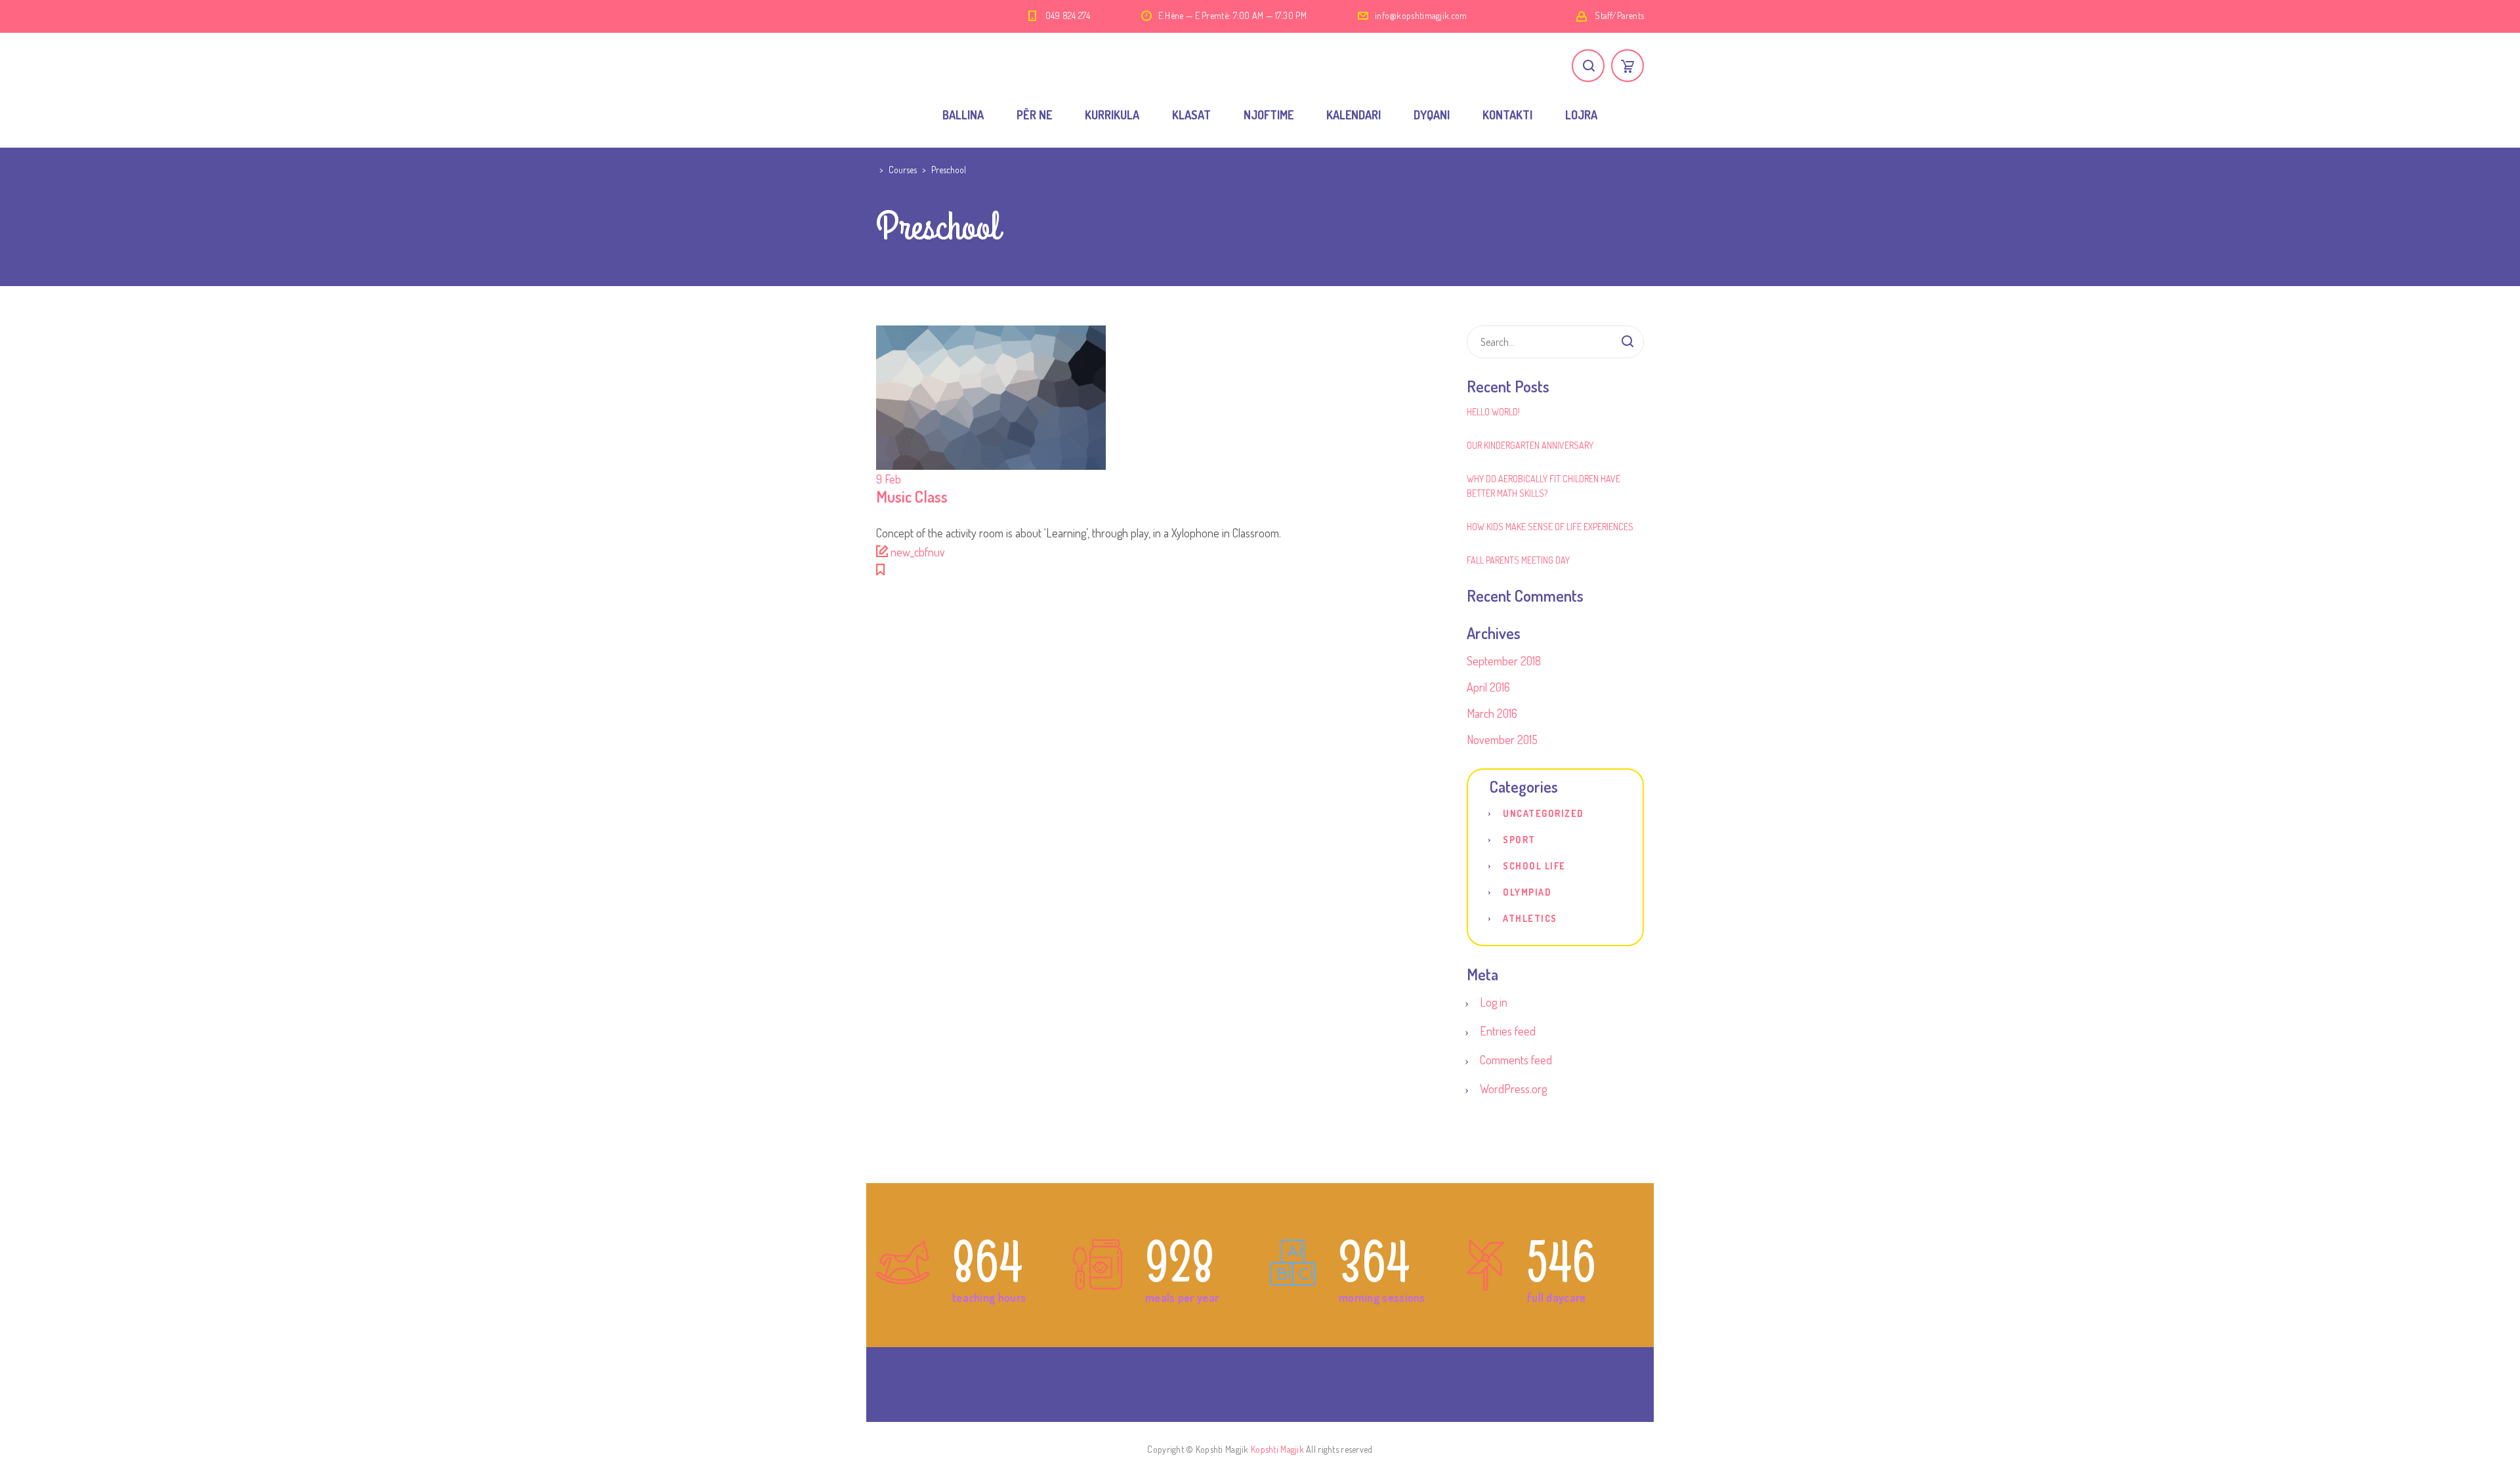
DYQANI (1432, 115)
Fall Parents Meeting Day (1518, 560)
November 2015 (1502, 740)
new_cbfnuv (918, 552)
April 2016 (1488, 687)
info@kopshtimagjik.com (1421, 15)
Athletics (1530, 918)
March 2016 (1492, 713)
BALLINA (963, 115)
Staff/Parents (1619, 15)
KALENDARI (1354, 115)
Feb (889, 479)
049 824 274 (1068, 15)
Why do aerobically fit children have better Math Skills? (1543, 486)
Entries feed (1508, 1031)
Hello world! (1493, 412)
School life (1534, 866)
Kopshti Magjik (1277, 1449)
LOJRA (1581, 115)
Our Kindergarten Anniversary (1530, 445)
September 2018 (1504, 661)
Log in (1494, 1002)
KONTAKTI (1507, 115)
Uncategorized (1543, 813)
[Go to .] (878, 170)
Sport (1519, 840)
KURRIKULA (1112, 115)
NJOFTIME (1269, 115)
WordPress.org (1513, 1089)
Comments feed (1516, 1060)
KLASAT (1191, 115)
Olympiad (1527, 892)
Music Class (912, 496)
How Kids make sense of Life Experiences (1550, 527)
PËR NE (1034, 115)
